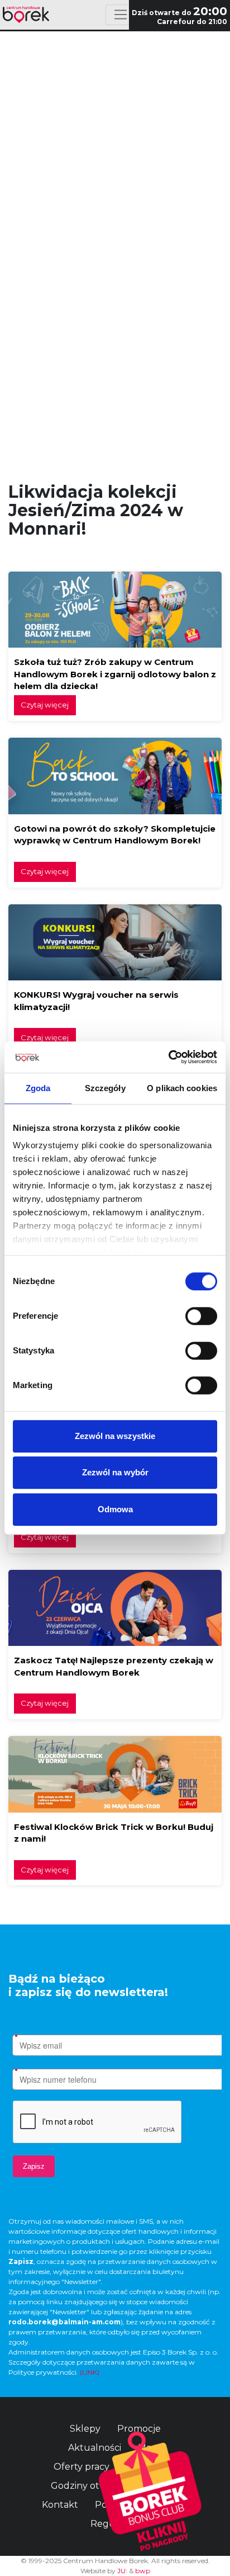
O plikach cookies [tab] (182, 1088)
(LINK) (90, 2372)
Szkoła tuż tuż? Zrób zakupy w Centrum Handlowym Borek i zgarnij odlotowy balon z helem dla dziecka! (115, 674)
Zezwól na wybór (115, 1472)
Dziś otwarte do (179, 13)
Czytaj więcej (45, 705)
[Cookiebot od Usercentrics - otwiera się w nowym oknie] (168, 1057)
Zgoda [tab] (38, 1088)
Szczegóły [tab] (105, 1088)
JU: (122, 2571)
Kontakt (60, 2505)
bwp (143, 2571)
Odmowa (115, 1509)
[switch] (201, 1316)
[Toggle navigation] (120, 15)
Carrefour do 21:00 (192, 22)
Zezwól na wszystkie (115, 1436)
